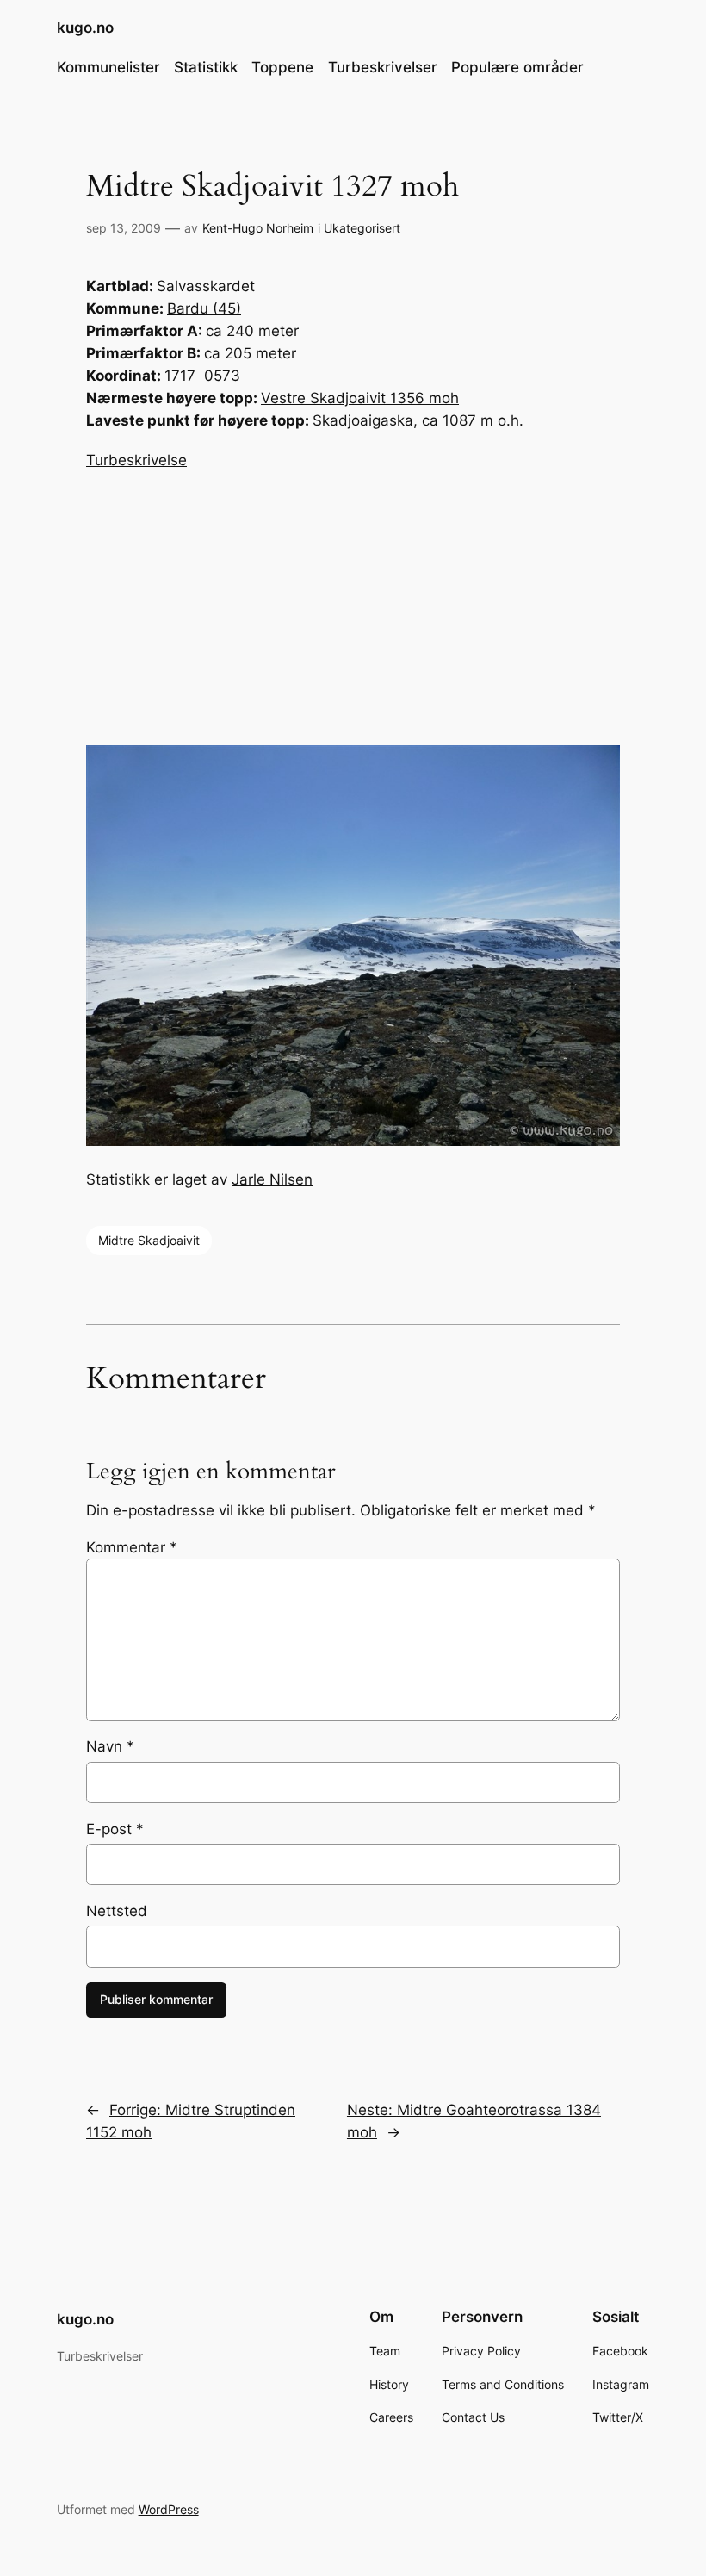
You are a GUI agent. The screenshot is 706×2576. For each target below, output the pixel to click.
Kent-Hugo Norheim (258, 228)
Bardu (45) (204, 308)
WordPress (169, 2509)
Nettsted (117, 1911)
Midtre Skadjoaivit (149, 1240)
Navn (110, 1746)
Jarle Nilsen (272, 1179)
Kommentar (132, 1547)
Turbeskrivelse (136, 460)
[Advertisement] (353, 608)
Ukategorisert (362, 228)
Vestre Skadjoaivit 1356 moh (360, 398)
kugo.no (85, 28)
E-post (115, 1829)
